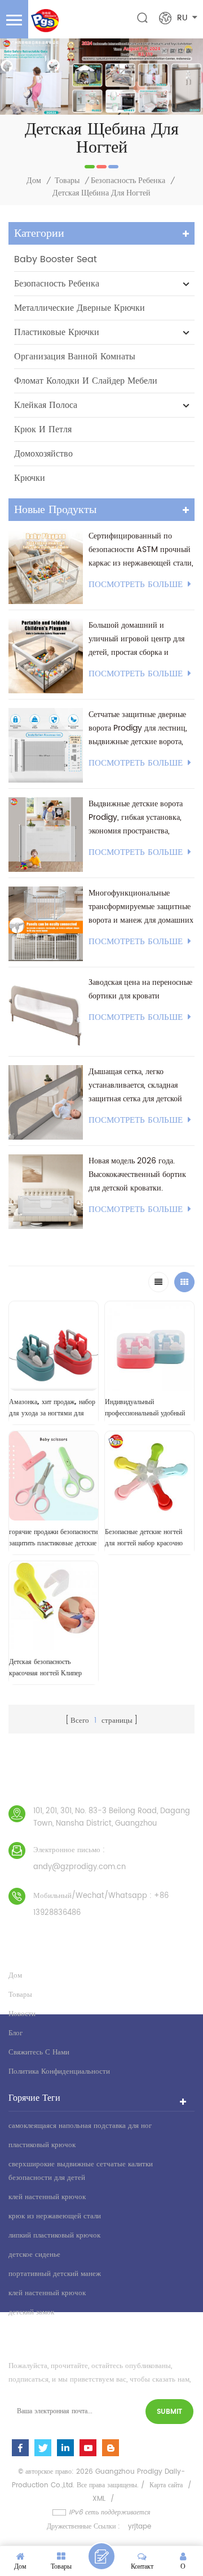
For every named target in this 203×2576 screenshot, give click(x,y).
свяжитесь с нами (39, 2052)
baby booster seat (56, 259)
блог (16, 2033)
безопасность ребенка (128, 181)
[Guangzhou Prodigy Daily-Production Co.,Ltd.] (45, 21)
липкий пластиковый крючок (54, 2236)
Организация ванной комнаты (75, 357)
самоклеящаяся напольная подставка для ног (80, 2126)
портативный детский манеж (55, 2274)
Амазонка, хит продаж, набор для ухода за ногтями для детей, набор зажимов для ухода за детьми (52, 1408)
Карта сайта (166, 2485)
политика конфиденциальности (59, 2072)
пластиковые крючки (57, 332)
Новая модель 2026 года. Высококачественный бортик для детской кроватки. (137, 1174)
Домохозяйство (43, 454)
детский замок (31, 2312)
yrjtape (140, 2527)
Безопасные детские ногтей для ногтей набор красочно (144, 1537)
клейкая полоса (46, 405)
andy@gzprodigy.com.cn (80, 1867)
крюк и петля (43, 429)
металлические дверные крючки (80, 308)
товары (20, 1995)
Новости (22, 2014)
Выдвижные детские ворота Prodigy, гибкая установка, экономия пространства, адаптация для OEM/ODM (136, 818)
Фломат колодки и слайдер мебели (86, 381)
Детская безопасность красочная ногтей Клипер (45, 1667)
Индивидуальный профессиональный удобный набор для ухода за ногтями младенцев (145, 1408)
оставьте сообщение (101, 2556)
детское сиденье (34, 2255)
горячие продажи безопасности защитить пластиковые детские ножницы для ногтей (53, 1538)
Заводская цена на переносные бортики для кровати (140, 989)
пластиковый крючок (42, 2145)
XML (99, 2499)
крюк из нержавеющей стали (55, 2216)
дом (15, 1976)
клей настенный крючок (47, 2197)
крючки (30, 478)
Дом (34, 181)
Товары (67, 181)
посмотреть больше (136, 585)
